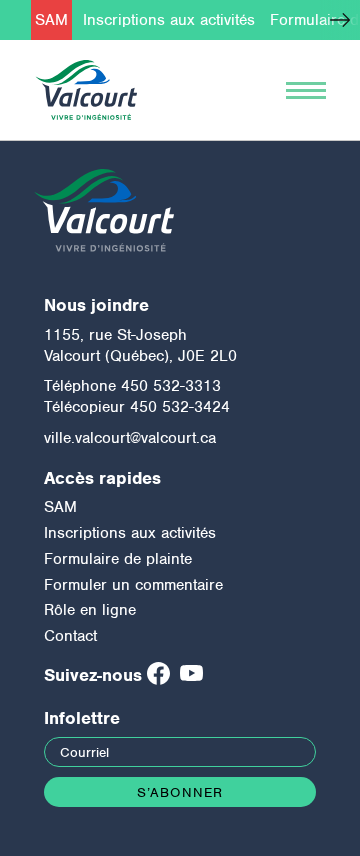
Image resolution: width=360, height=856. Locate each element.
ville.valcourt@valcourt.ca (130, 438)
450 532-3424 (180, 407)
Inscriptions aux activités (169, 20)
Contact (70, 636)
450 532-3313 (171, 386)
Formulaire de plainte (118, 559)
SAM (51, 20)
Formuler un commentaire (133, 585)
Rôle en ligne (90, 610)
